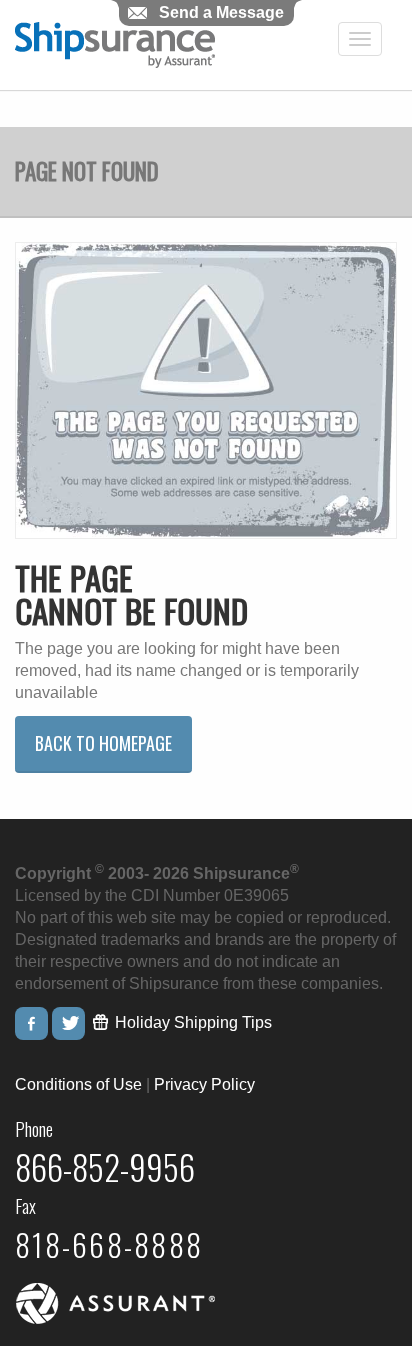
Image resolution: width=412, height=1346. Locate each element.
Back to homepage (103, 743)
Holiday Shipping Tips (191, 1022)
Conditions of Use (78, 1084)
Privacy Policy (204, 1084)
